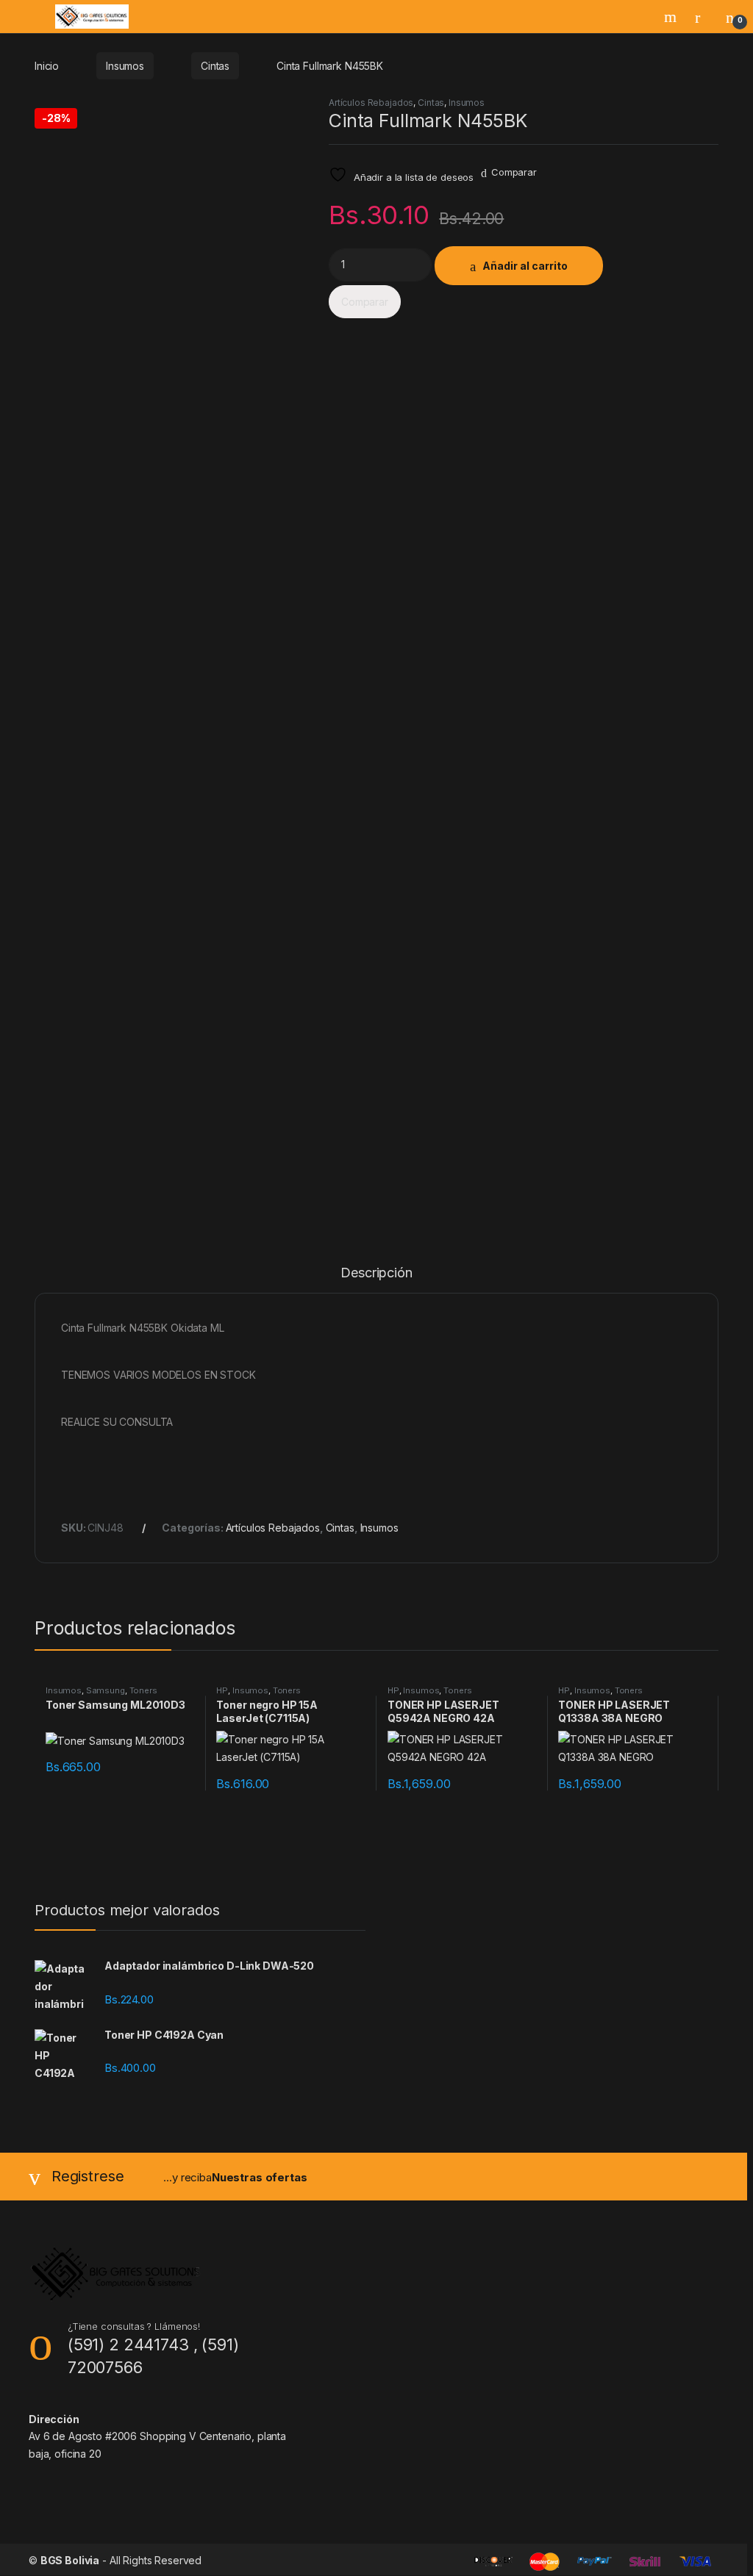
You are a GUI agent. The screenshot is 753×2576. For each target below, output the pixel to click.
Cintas (215, 66)
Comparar (514, 172)
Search (672, 17)
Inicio (47, 66)
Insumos (125, 66)
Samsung (106, 1690)
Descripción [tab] (376, 1273)
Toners (143, 1690)
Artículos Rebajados (371, 103)
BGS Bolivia (70, 2560)
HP (222, 1690)
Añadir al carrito (525, 266)
